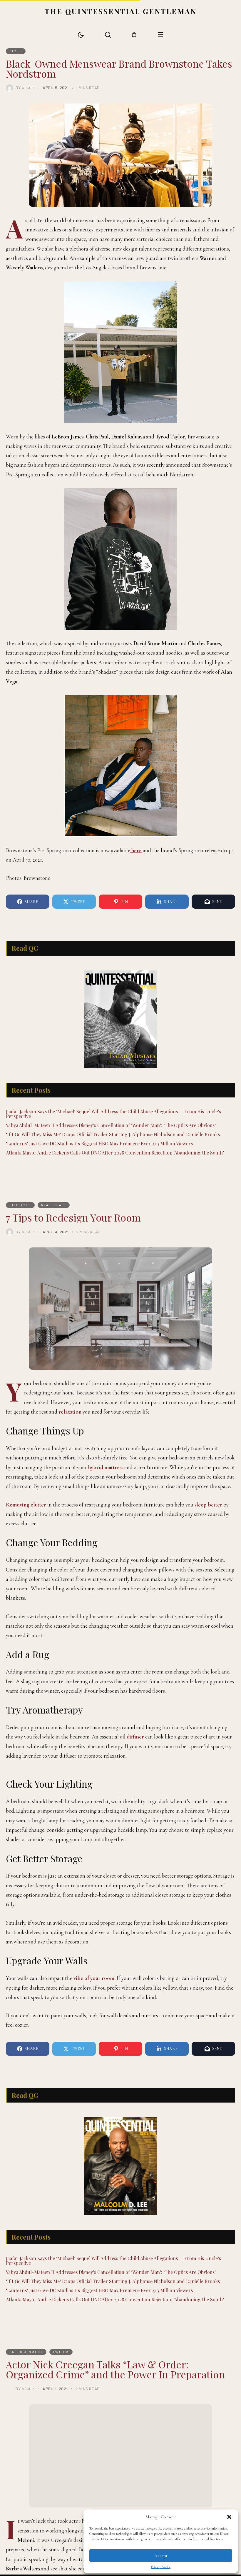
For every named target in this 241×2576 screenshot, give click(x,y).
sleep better (208, 1519)
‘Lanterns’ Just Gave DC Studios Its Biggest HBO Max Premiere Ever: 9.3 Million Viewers (99, 1158)
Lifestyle (20, 1220)
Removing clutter (26, 1519)
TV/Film (61, 2535)
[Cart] (134, 35)
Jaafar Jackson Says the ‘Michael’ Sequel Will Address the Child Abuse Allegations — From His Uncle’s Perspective (113, 1128)
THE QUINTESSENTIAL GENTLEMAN (121, 11)
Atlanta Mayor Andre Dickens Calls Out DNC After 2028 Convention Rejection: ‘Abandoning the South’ (115, 1167)
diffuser (135, 1751)
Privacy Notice (161, 2567)
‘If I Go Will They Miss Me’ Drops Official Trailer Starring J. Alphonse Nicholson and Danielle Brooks (113, 1149)
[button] (229, 2517)
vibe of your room (94, 2147)
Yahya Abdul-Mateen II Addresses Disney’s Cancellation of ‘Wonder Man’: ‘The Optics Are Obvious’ (111, 1140)
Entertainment (26, 2535)
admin (29, 88)
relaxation (70, 1426)
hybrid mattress (106, 1482)
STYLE (16, 51)
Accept (161, 2556)
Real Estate (54, 1220)
